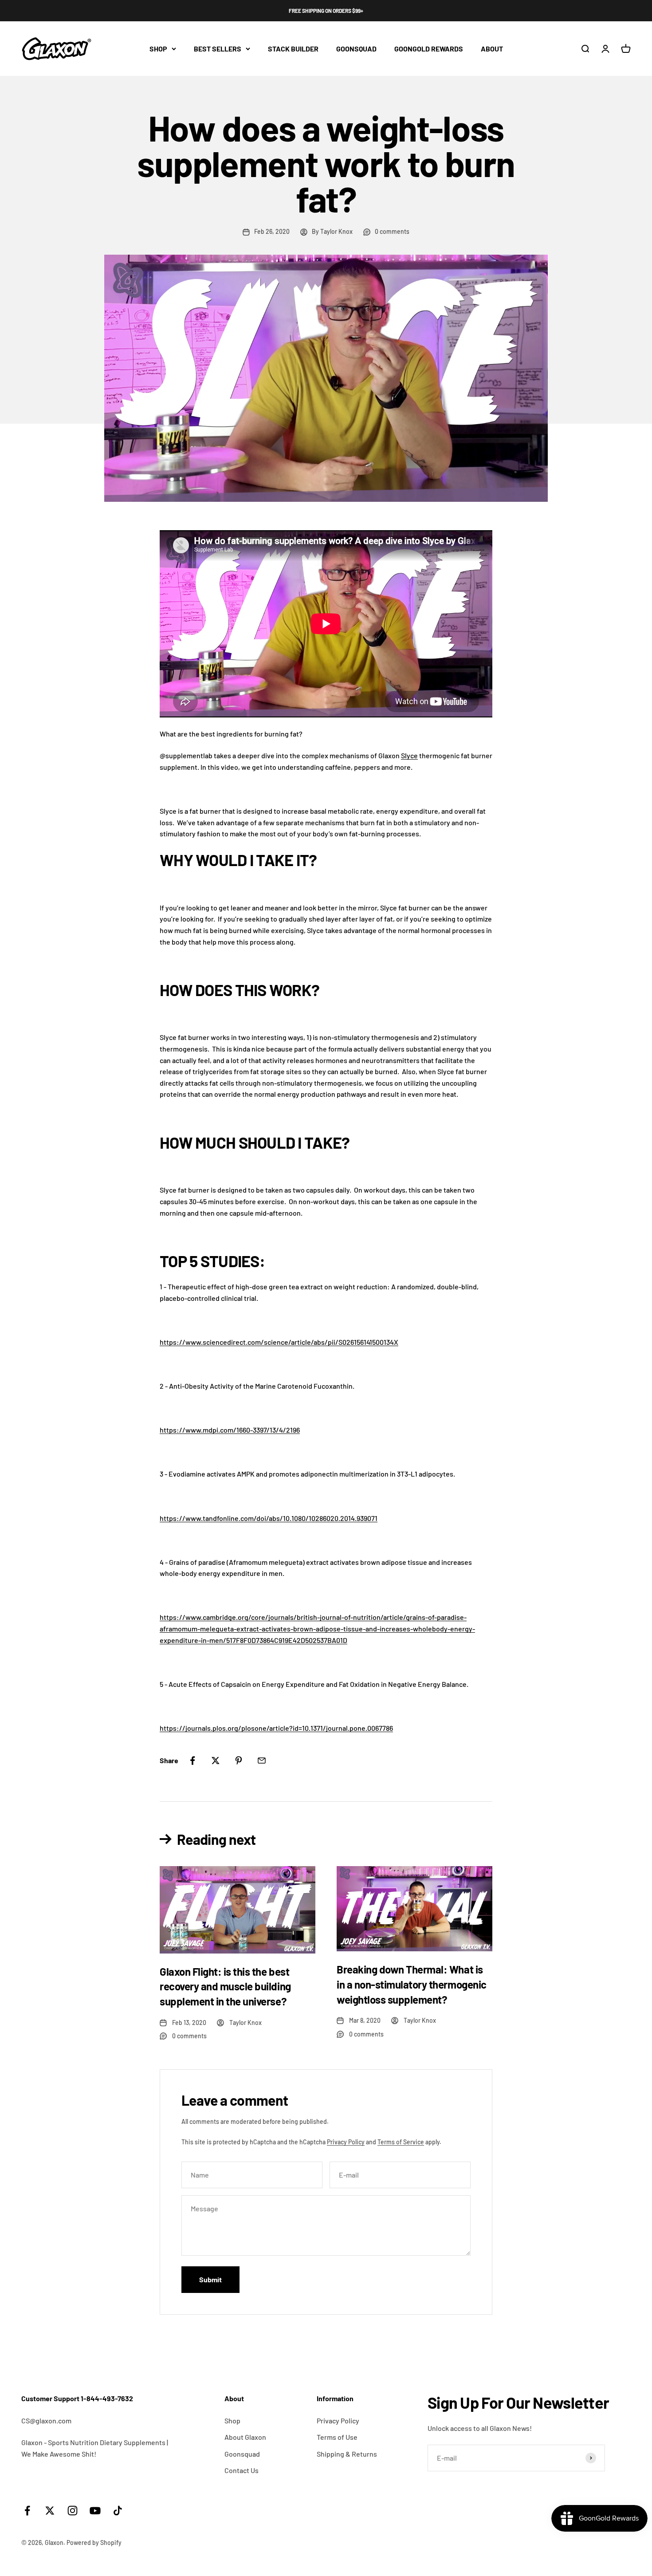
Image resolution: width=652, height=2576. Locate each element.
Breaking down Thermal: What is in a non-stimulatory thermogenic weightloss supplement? (412, 1984)
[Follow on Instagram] (73, 2511)
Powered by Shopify (94, 2543)
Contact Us (242, 2470)
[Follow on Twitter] (50, 2511)
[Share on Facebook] (192, 1761)
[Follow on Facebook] (27, 2511)
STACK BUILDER (293, 49)
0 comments (392, 231)
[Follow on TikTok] (118, 2511)
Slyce (409, 755)
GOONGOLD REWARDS (429, 49)
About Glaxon (245, 2437)
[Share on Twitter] (216, 1761)
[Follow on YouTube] (95, 2511)
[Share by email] (262, 1761)
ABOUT (492, 49)
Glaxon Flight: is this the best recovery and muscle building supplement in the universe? (225, 1986)
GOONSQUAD (356, 49)
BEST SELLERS (218, 49)
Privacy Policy (346, 2142)
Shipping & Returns (347, 2454)
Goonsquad (242, 2454)
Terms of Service (401, 2142)
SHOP (158, 49)
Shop (232, 2420)
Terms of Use (337, 2437)
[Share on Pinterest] (239, 1761)
